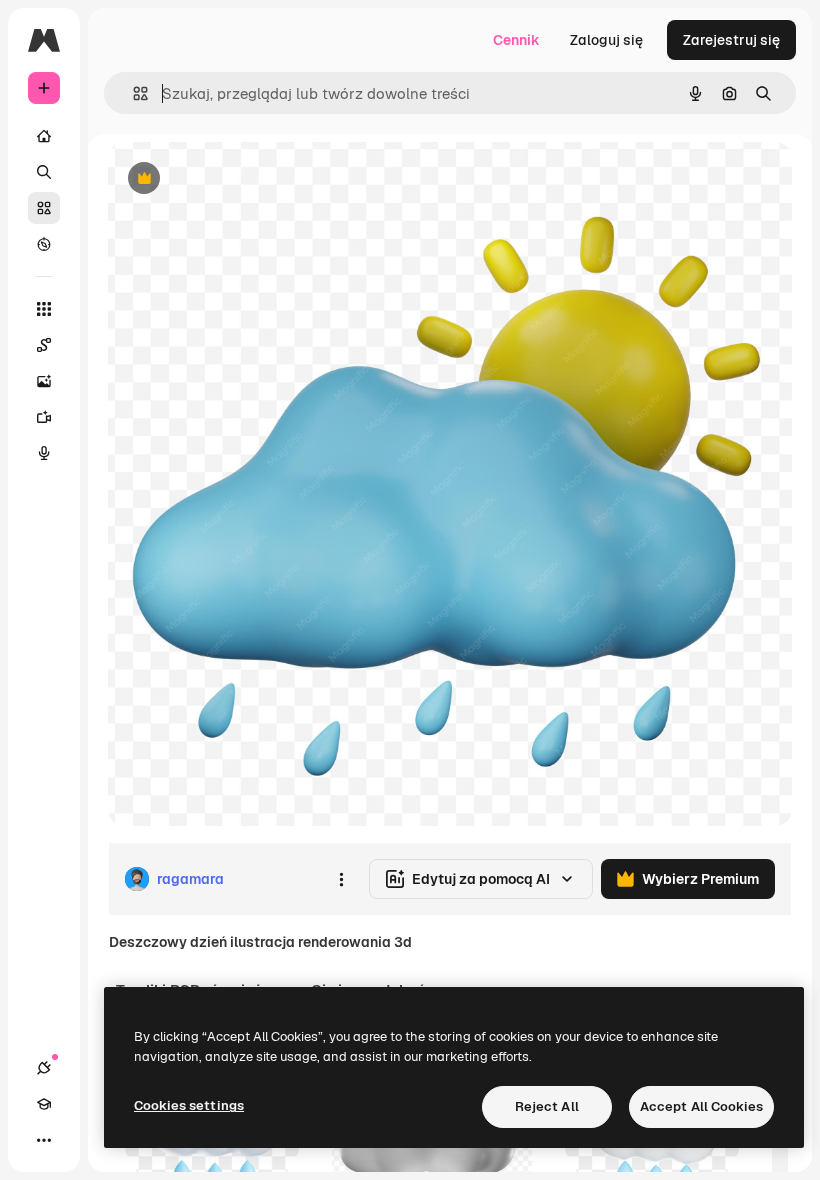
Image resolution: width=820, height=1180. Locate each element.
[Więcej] (44, 1140)
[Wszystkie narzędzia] (44, 309)
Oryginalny (246, 179)
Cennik (516, 40)
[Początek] (44, 136)
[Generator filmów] (44, 417)
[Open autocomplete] (132, 93)
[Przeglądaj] (44, 244)
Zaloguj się (606, 40)
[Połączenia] (44, 1068)
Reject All (547, 1106)
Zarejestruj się (731, 40)
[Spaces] (44, 345)
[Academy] (44, 1104)
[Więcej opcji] (341, 879)
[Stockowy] (44, 208)
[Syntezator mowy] (44, 453)
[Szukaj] (44, 172)
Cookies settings (189, 1105)
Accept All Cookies (701, 1106)
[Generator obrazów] (44, 381)
